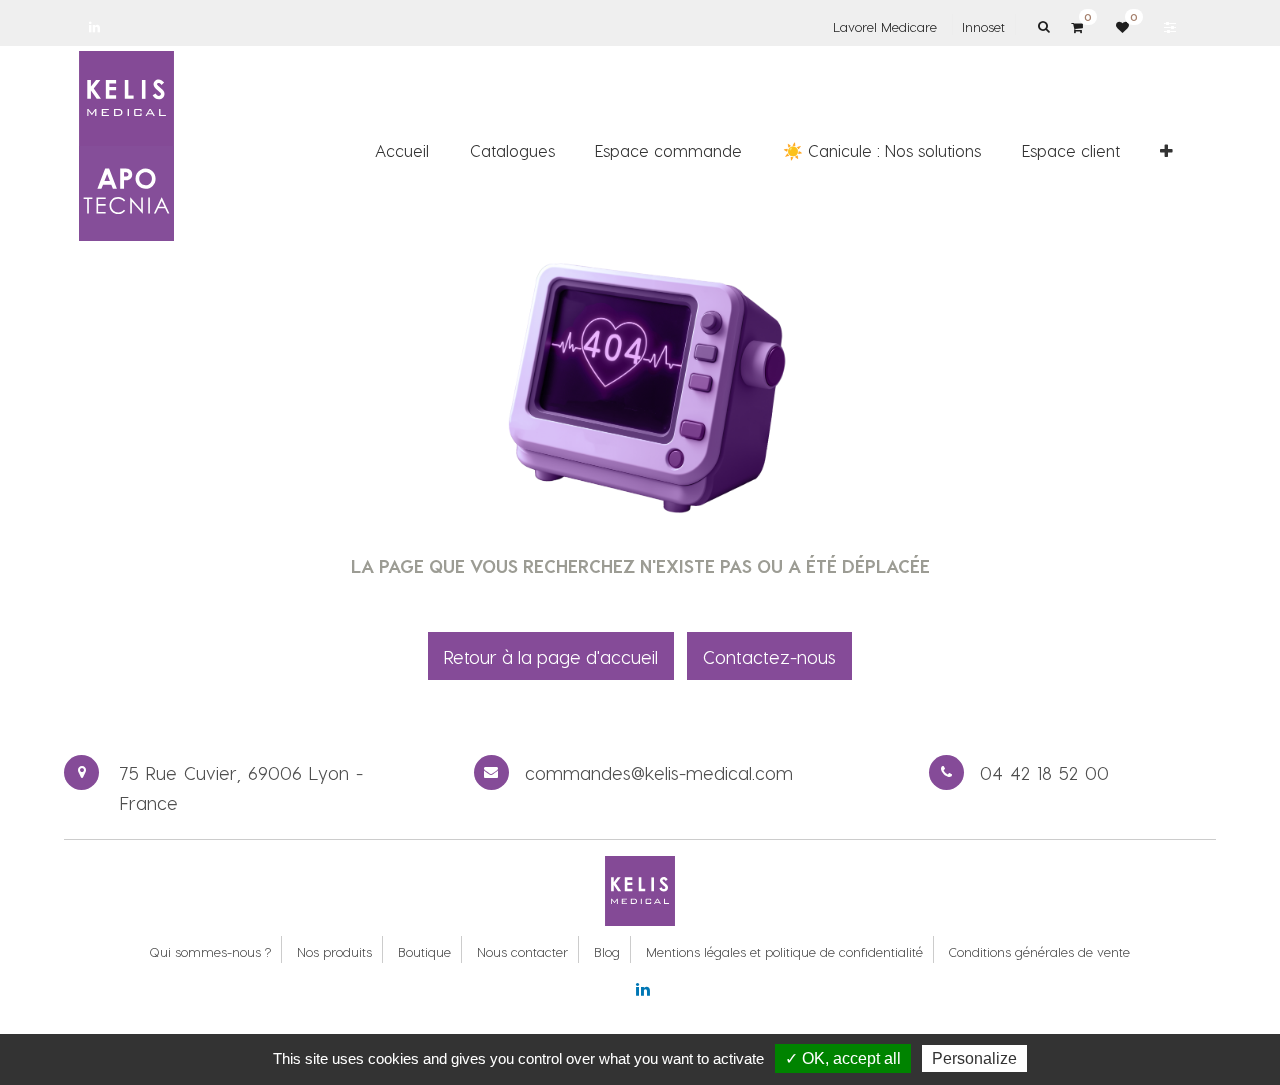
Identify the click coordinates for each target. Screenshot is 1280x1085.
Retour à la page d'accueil (551, 656)
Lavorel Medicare (885, 26)
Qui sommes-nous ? (210, 951)
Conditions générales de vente (1039, 951)
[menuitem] (402, 151)
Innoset (983, 26)
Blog (607, 951)
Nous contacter (522, 951)
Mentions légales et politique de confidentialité (784, 951)
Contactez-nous (769, 656)
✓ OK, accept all (843, 1058)
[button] (1166, 151)
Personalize (974, 1058)
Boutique (424, 951)
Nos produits (334, 951)
